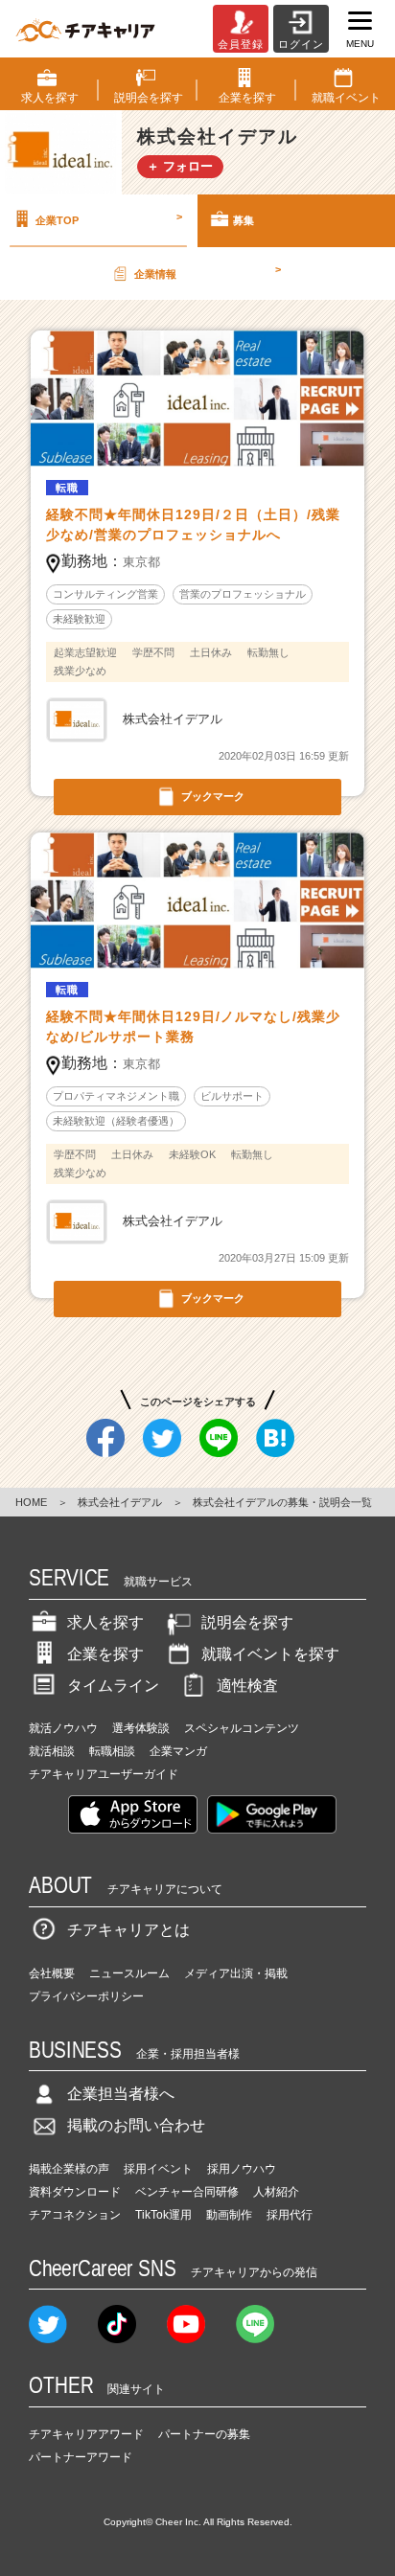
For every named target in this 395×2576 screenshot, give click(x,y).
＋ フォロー (180, 166)
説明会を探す (247, 1622)
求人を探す (105, 1622)
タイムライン (113, 1686)
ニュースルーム (129, 1973)
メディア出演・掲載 (236, 1973)
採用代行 (290, 2215)
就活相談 (52, 1751)
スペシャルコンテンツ (242, 1728)
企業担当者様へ (121, 2094)
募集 (244, 220)
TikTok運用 (163, 2215)
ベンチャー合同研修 (187, 2192)
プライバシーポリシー (86, 1996)
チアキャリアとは (128, 1930)
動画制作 (229, 2215)
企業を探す (105, 1654)
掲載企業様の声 (69, 2169)
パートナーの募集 (204, 2434)
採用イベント (158, 2169)
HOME (31, 1502)
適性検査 (247, 1686)
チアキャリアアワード (86, 2434)
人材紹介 (276, 2192)
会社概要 (52, 1973)
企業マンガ (178, 1751)
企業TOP (109, 218)
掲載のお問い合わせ (136, 2125)
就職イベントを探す (270, 1654)
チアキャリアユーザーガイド (104, 1774)
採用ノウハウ (242, 2169)
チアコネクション (75, 2215)
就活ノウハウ (63, 1728)
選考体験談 (141, 1728)
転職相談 (112, 1751)
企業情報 (208, 271)
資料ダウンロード (75, 2192)
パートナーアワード (81, 2457)
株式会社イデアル (120, 1502)
